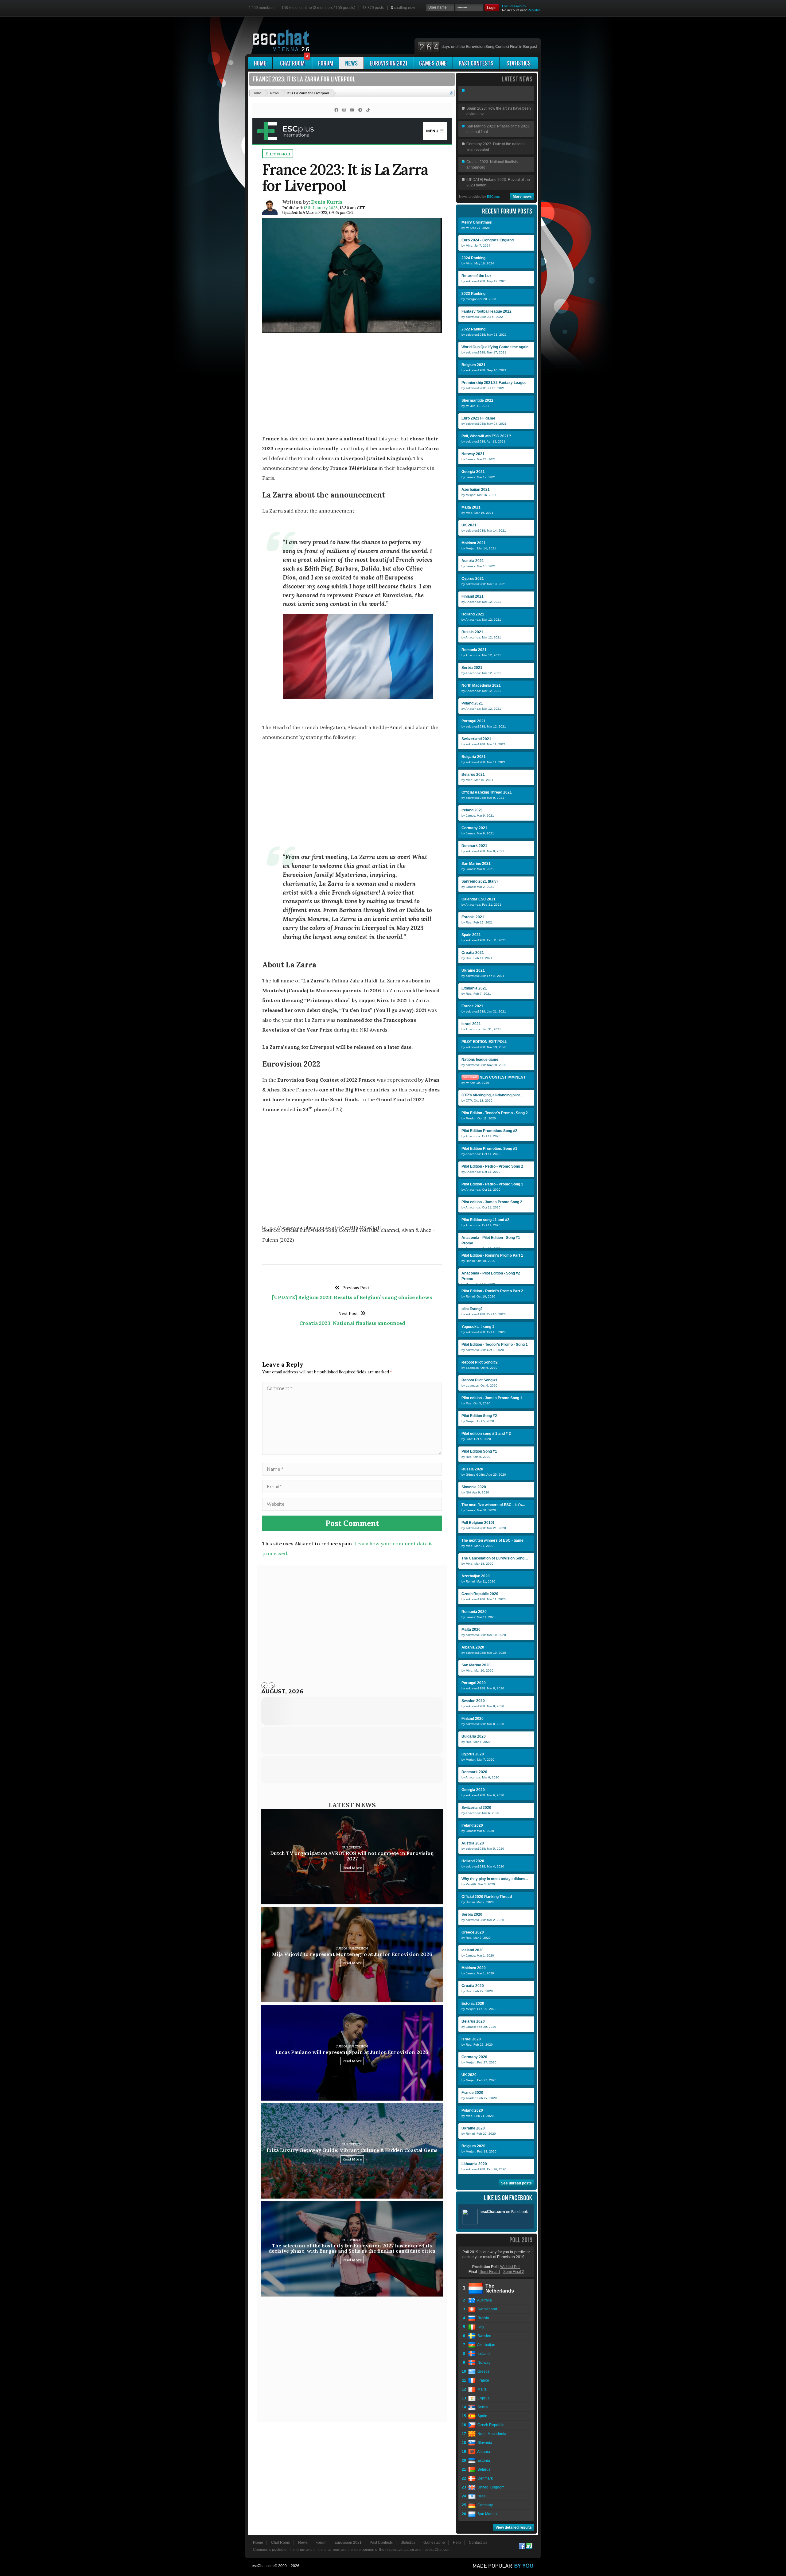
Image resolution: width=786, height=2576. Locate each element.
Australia (484, 2300)
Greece (483, 2371)
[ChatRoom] (292, 63)
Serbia (482, 2407)
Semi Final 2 (514, 2272)
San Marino (486, 2514)
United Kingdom (490, 2487)
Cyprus (482, 2398)
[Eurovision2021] (388, 63)
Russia (482, 2318)
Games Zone (434, 2543)
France (482, 2380)
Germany (484, 2505)
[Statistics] (519, 63)
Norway (483, 2363)
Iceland (483, 2354)
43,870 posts (373, 8)
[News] (351, 63)
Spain (481, 2416)
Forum (321, 2543)
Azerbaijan (485, 2345)
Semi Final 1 (490, 2272)
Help (457, 2543)
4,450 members (261, 8)
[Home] (260, 63)
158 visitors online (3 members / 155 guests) (318, 8)
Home (258, 2543)
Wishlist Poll (510, 2267)
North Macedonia (491, 2434)
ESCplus (493, 197)
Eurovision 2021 (348, 2543)
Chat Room (281, 2543)
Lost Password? (514, 6)
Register (534, 10)
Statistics (408, 2543)
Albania (483, 2452)
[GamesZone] (433, 63)
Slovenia (484, 2443)
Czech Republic (490, 2425)
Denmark (484, 2478)
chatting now (403, 8)
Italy (480, 2327)
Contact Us (478, 2543)
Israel (481, 2496)
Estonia (483, 2461)
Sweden (483, 2336)
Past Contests (381, 2543)
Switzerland (486, 2309)
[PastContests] (476, 63)
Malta (481, 2389)
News (303, 2543)
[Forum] (326, 63)
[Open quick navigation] (451, 93)
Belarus (483, 2469)
